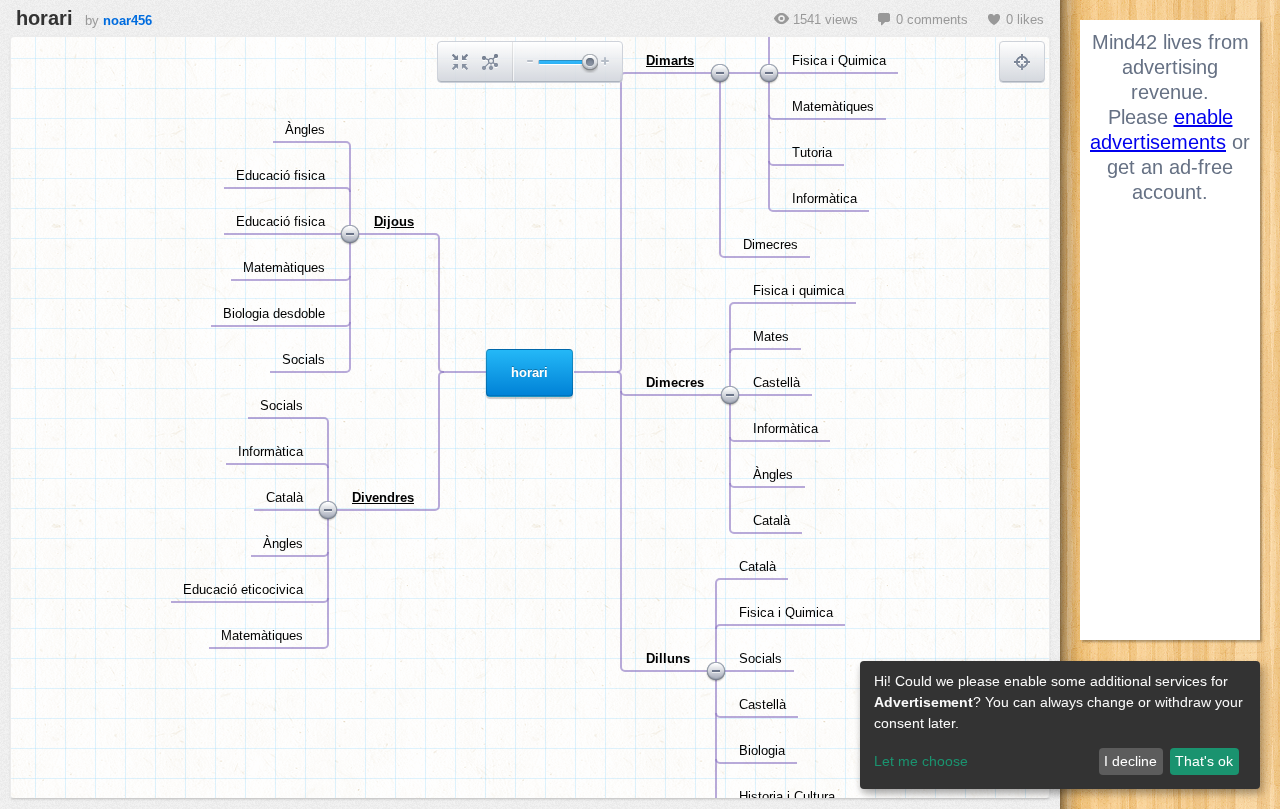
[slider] (589, 63)
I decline (1130, 761)
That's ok (1204, 761)
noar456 (127, 20)
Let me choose (921, 761)
